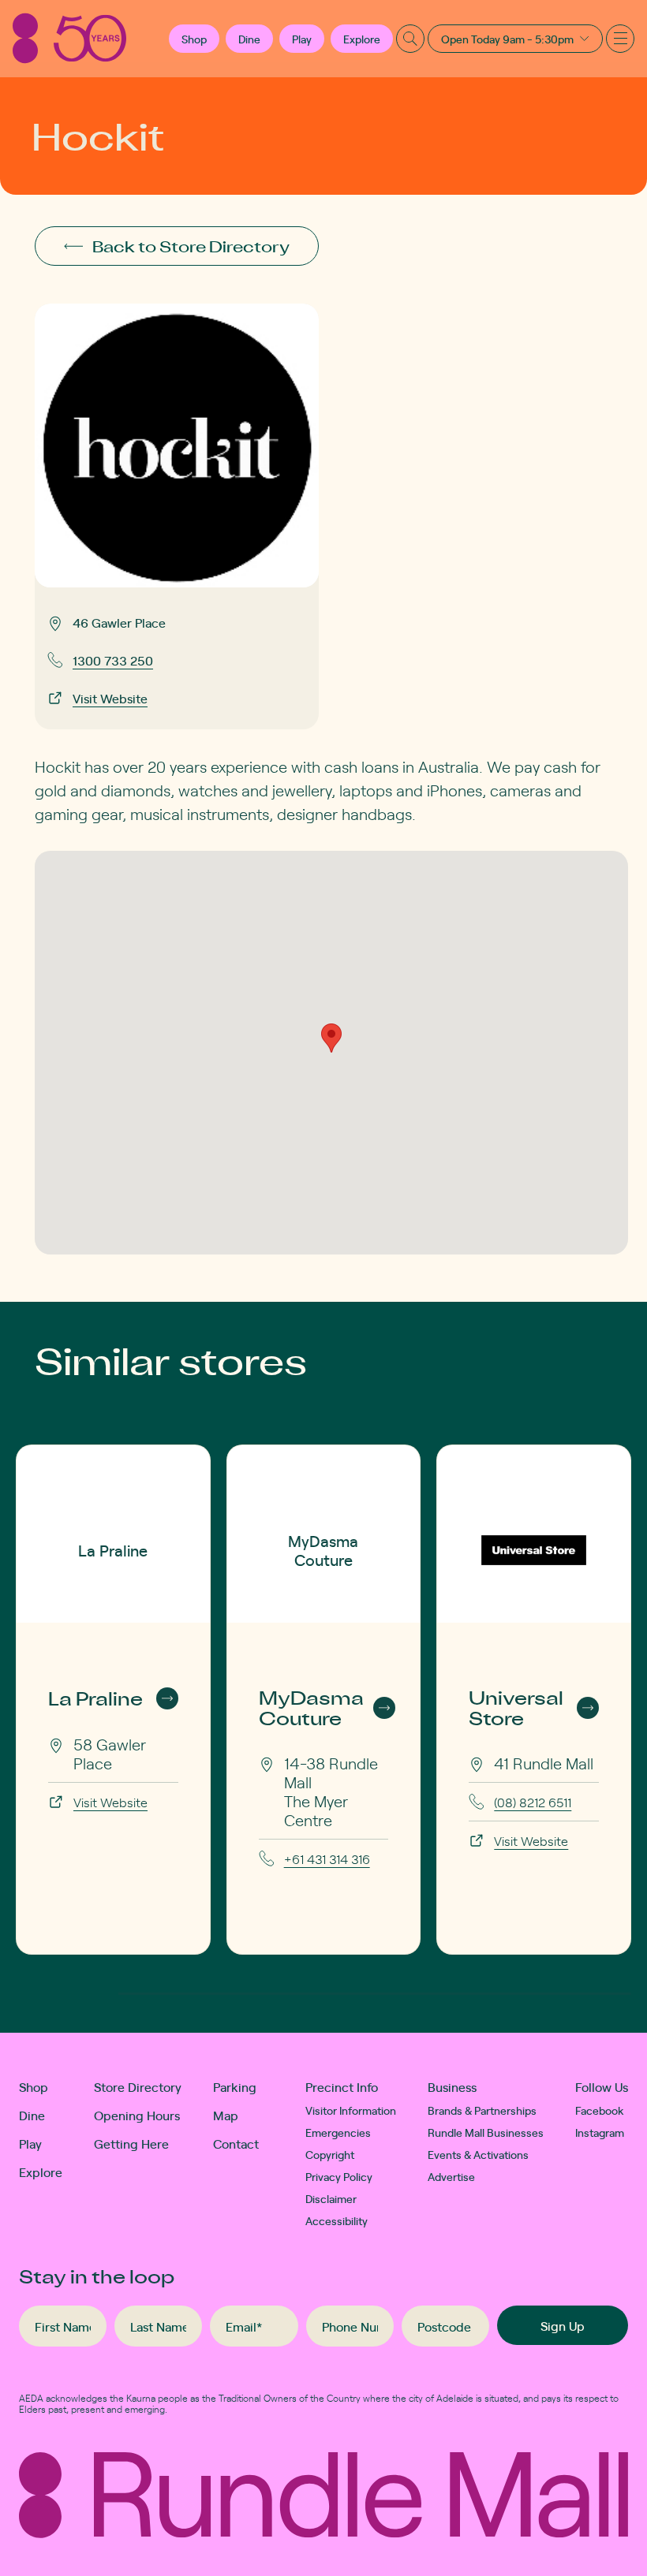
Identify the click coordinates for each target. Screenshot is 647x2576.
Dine (249, 39)
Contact (236, 2143)
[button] (194, 39)
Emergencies (338, 2132)
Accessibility (337, 2220)
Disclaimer (331, 2198)
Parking (235, 2086)
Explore (362, 39)
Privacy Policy (339, 2176)
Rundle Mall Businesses (486, 2132)
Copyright (330, 2154)
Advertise (451, 2176)
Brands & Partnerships (482, 2110)
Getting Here (131, 2143)
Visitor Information (351, 2110)
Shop (34, 2086)
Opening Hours (137, 2115)
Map (226, 2115)
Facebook (600, 2110)
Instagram (600, 2132)
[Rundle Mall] (69, 38)
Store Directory (138, 2086)
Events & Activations (478, 2154)
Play (302, 39)
